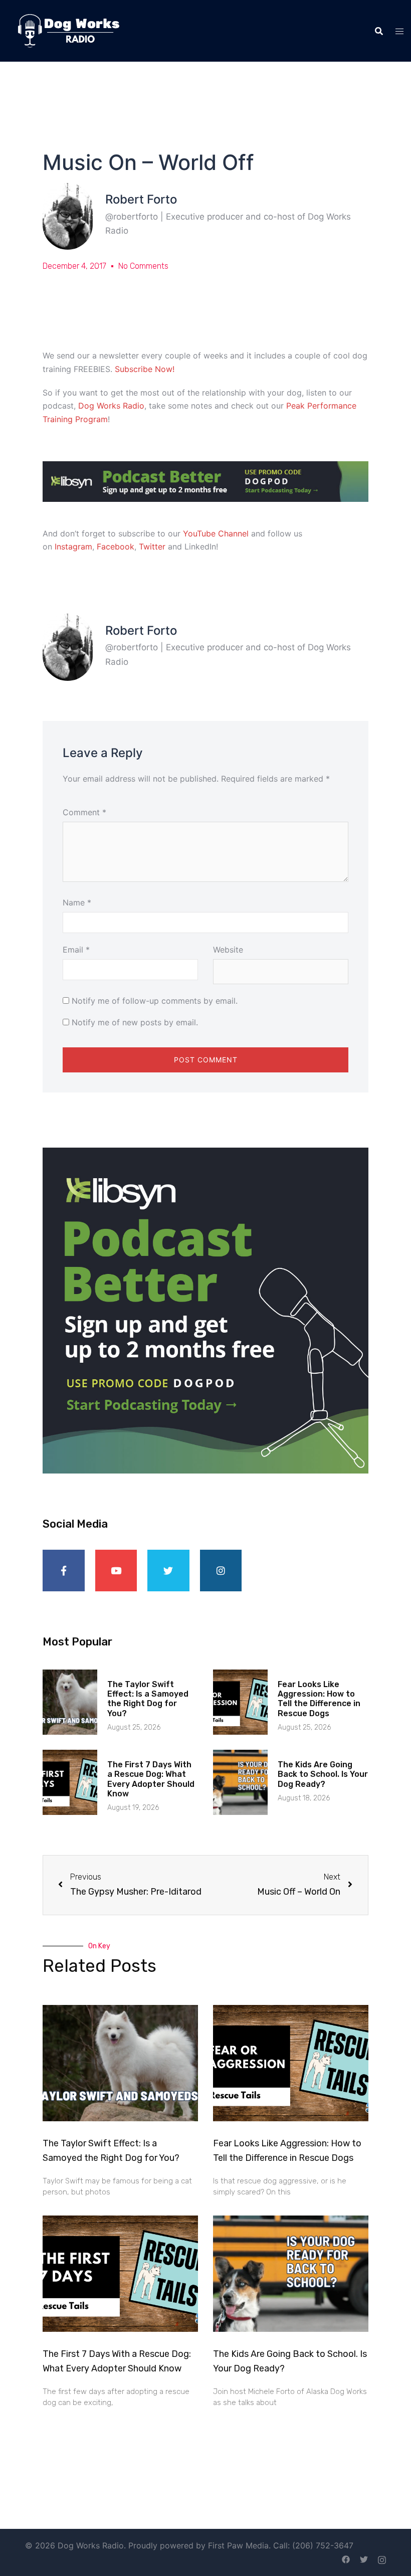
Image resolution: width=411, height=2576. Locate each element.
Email (76, 950)
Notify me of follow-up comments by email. (155, 1001)
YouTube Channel (216, 533)
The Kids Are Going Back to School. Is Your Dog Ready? (323, 1774)
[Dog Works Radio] (68, 30)
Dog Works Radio (111, 406)
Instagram (73, 546)
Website (228, 950)
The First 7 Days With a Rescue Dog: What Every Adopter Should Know (151, 1779)
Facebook (116, 546)
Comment (84, 812)
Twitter (152, 546)
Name (77, 902)
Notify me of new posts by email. (135, 1022)
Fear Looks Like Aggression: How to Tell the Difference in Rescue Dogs (319, 1699)
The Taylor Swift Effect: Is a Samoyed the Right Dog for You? (148, 1699)
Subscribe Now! (145, 369)
